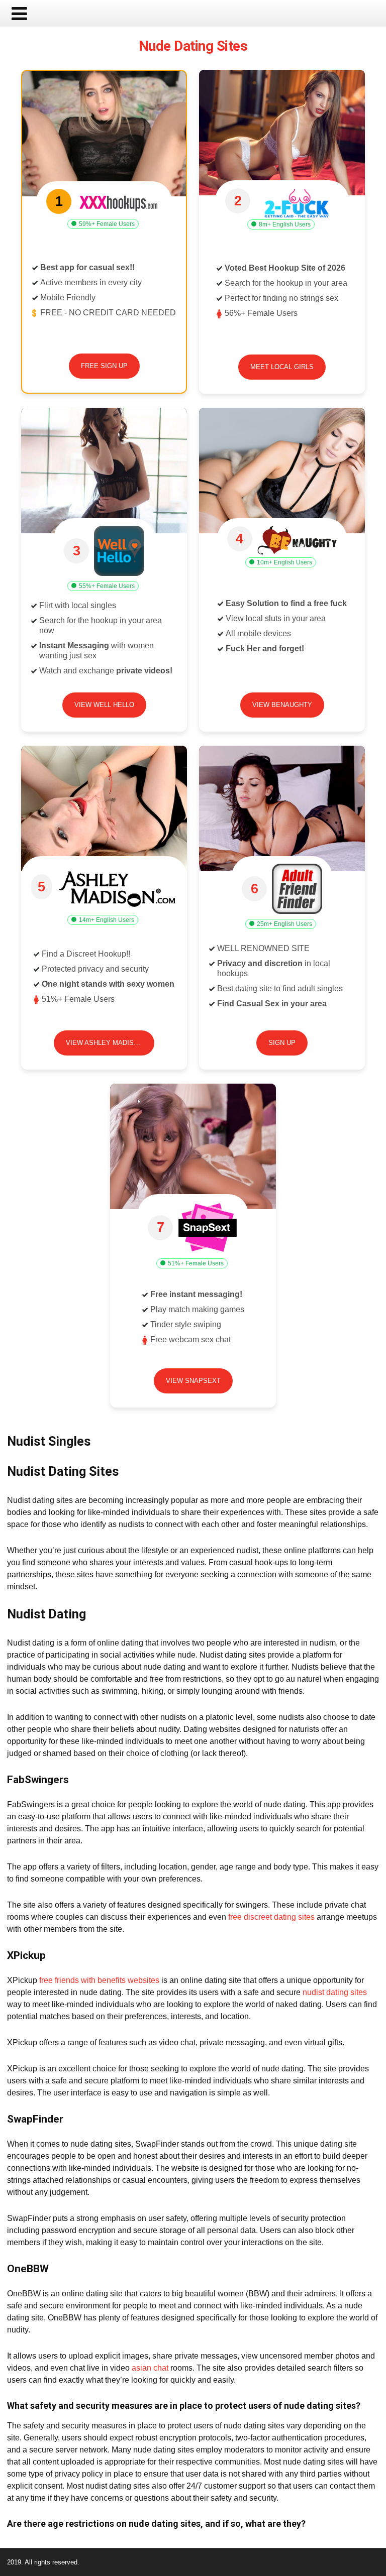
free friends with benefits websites (99, 1980)
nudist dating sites (335, 1992)
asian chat (150, 2368)
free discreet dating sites (271, 1917)
